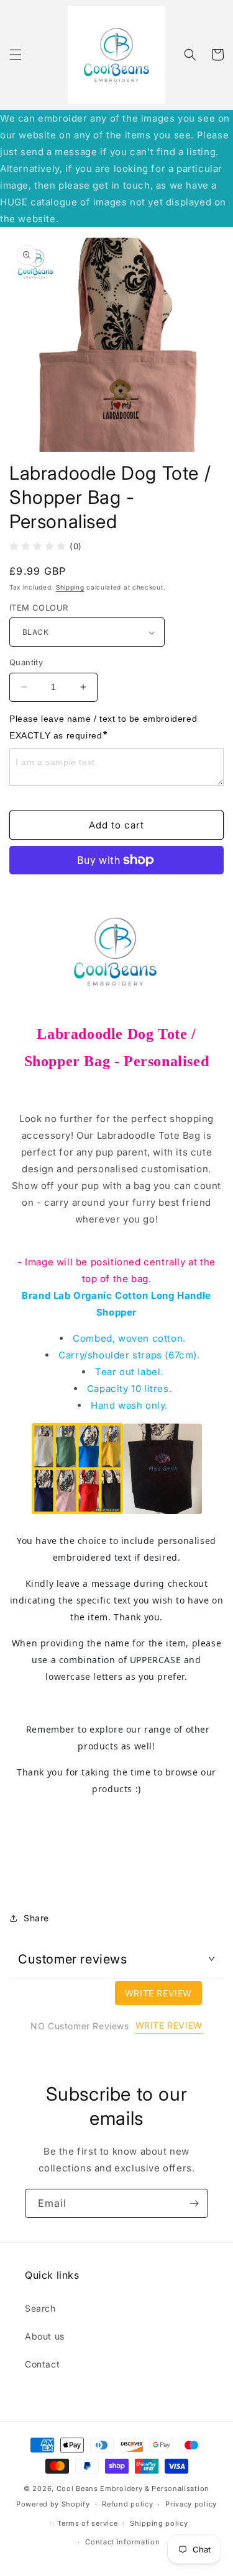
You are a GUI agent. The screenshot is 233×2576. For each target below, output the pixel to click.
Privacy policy (191, 2504)
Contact (42, 2364)
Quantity (26, 662)
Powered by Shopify (53, 2504)
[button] (16, 55)
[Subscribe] (194, 2203)
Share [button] (36, 1918)
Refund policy (127, 2504)
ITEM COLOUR (39, 608)
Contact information (122, 2542)
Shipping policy (159, 2523)
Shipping (70, 587)
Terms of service (87, 2523)
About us (45, 2336)
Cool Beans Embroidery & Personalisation (133, 2488)
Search (40, 2308)
